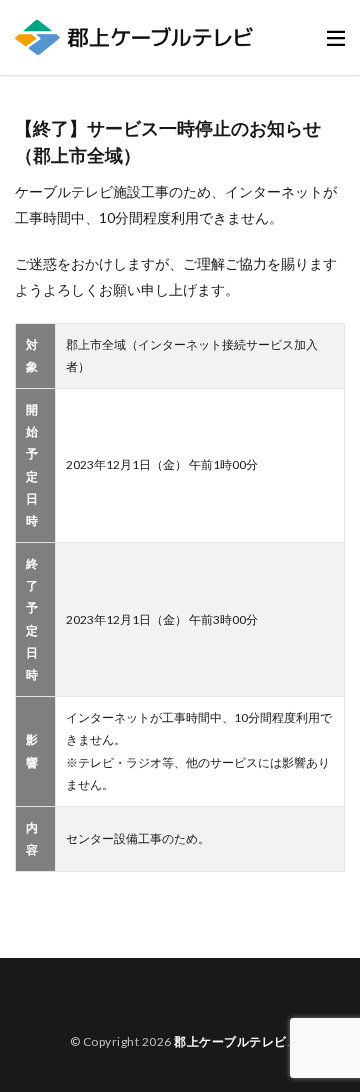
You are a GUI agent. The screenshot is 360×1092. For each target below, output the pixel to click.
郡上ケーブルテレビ (230, 1041)
